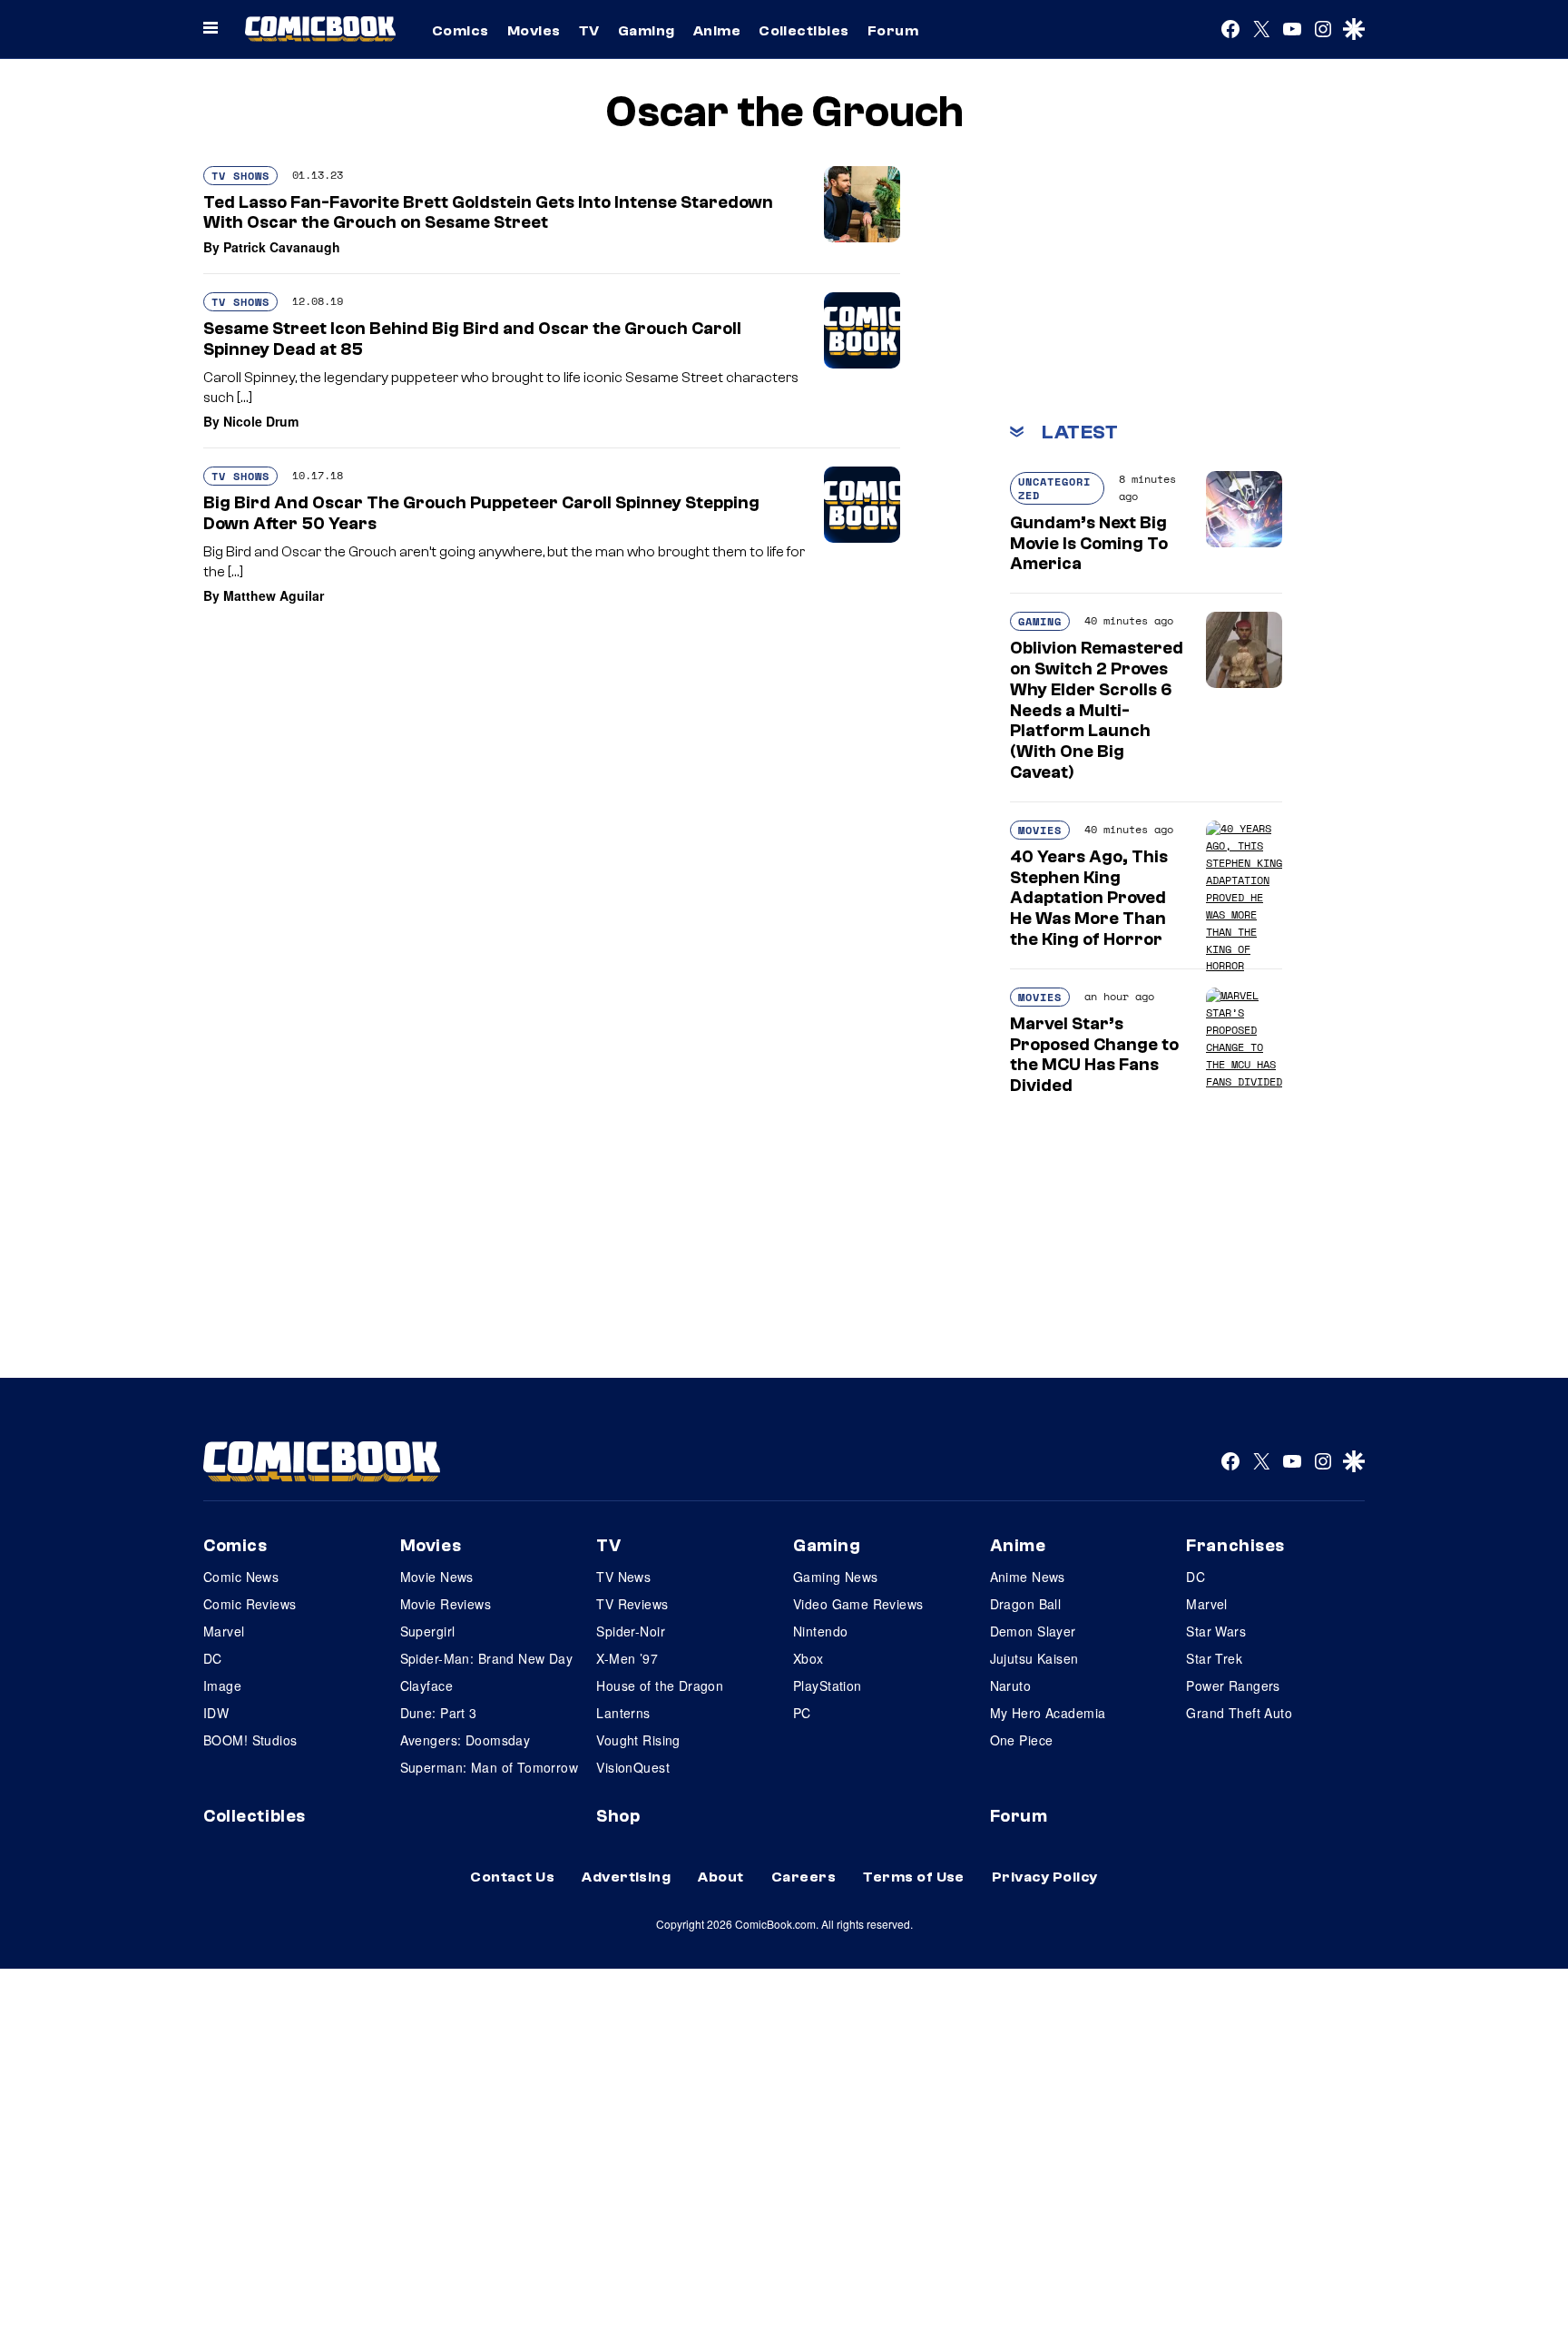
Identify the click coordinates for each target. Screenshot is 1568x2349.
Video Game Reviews (858, 1604)
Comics (461, 31)
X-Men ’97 (627, 1658)
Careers (804, 1877)
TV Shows (240, 176)
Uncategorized (1054, 488)
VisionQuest (633, 1767)
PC (802, 1713)
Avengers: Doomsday (465, 1740)
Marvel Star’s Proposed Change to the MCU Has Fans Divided (1094, 1055)
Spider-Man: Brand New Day (487, 1658)
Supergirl (428, 1631)
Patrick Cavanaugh (282, 247)
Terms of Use (914, 1877)
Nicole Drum (261, 421)
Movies (534, 31)
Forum (893, 31)
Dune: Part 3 (439, 1713)
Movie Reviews (446, 1604)
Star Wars (1216, 1631)
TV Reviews (632, 1604)
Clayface (426, 1686)
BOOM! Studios (250, 1740)
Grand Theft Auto (1239, 1713)
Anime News (1028, 1577)
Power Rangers (1233, 1686)
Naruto (1011, 1686)
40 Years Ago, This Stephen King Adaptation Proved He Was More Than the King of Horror (1089, 898)
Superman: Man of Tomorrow (490, 1767)
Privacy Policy (1045, 1877)
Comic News (241, 1577)
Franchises (1235, 1546)
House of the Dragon (660, 1686)
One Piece (1022, 1740)
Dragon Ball (1026, 1604)
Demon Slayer (1033, 1631)
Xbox (808, 1658)
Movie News (437, 1577)
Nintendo (820, 1631)
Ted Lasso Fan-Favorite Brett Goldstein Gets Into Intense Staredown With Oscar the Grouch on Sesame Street (488, 213)
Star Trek (1214, 1658)
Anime (717, 31)
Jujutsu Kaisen (1034, 1658)
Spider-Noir (631, 1631)
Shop (618, 1816)
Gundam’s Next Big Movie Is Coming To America (1089, 544)
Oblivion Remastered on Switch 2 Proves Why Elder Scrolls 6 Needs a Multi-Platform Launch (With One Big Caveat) (1097, 710)
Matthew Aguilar (274, 595)
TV (589, 31)
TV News (623, 1577)
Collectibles (804, 31)
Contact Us (512, 1877)
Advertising (626, 1877)
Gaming (647, 31)
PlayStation (828, 1686)
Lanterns (623, 1713)
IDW (216, 1713)
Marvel (224, 1631)
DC (213, 1658)
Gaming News (836, 1577)
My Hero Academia (1048, 1713)
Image (222, 1686)
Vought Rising (638, 1740)
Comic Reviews (250, 1604)
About (720, 1877)
